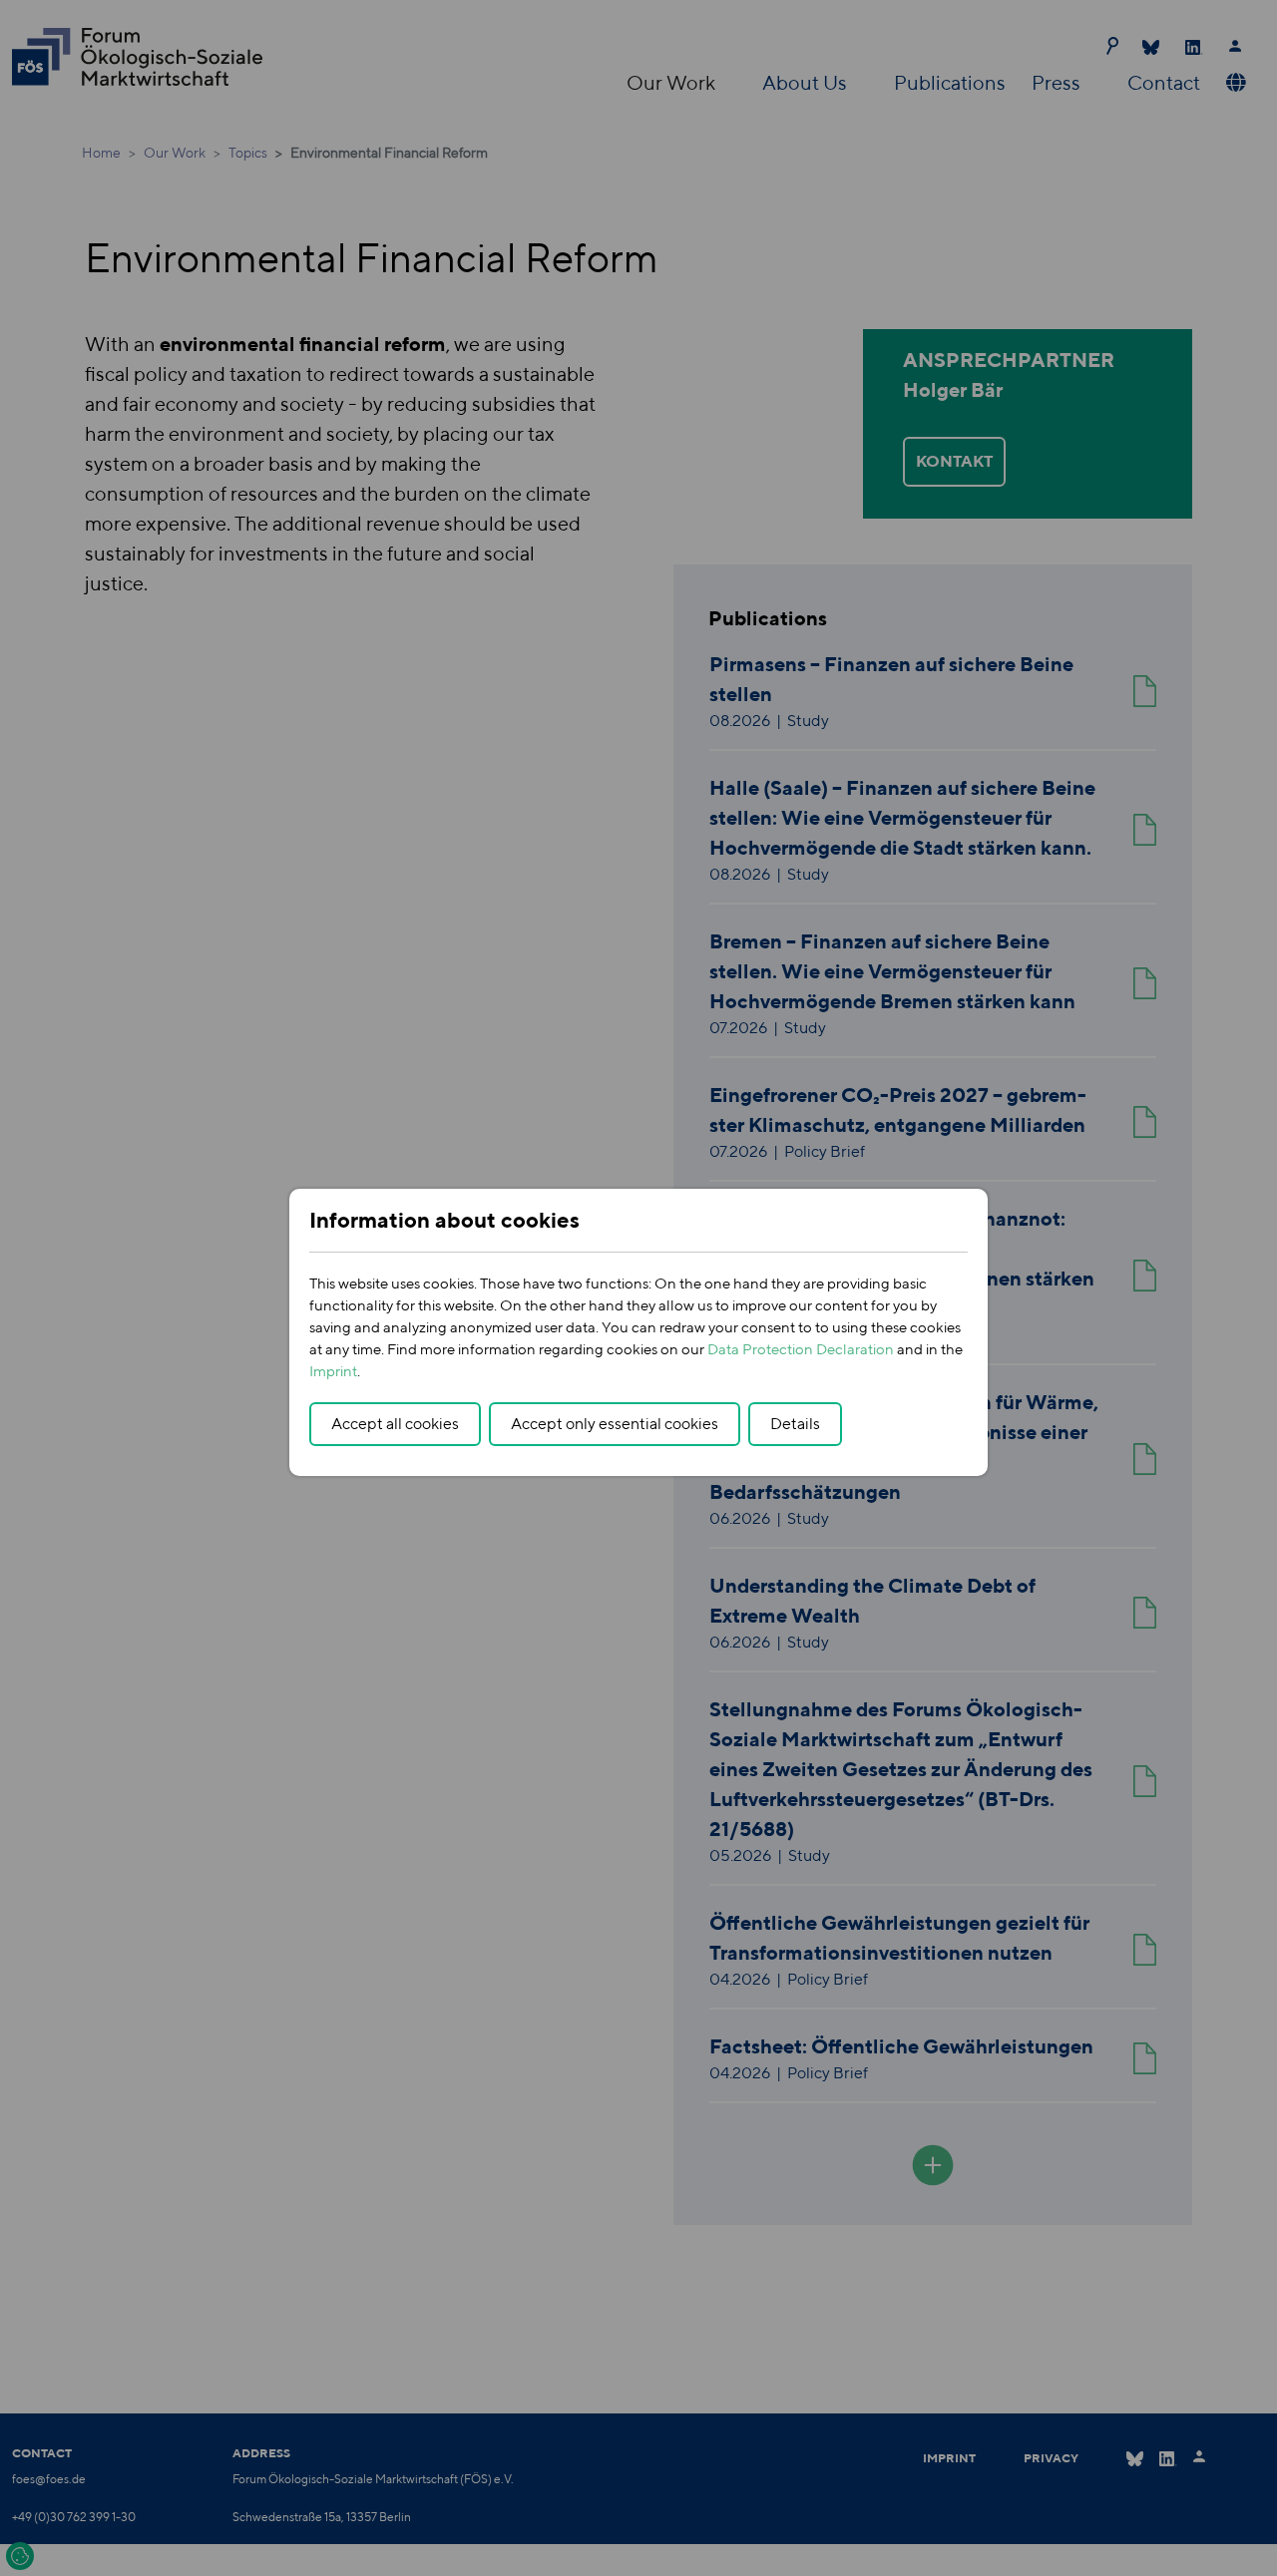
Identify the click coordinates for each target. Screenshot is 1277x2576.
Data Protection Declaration (801, 1349)
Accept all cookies (395, 1424)
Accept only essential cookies (615, 1424)
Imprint (333, 1371)
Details (795, 1424)
